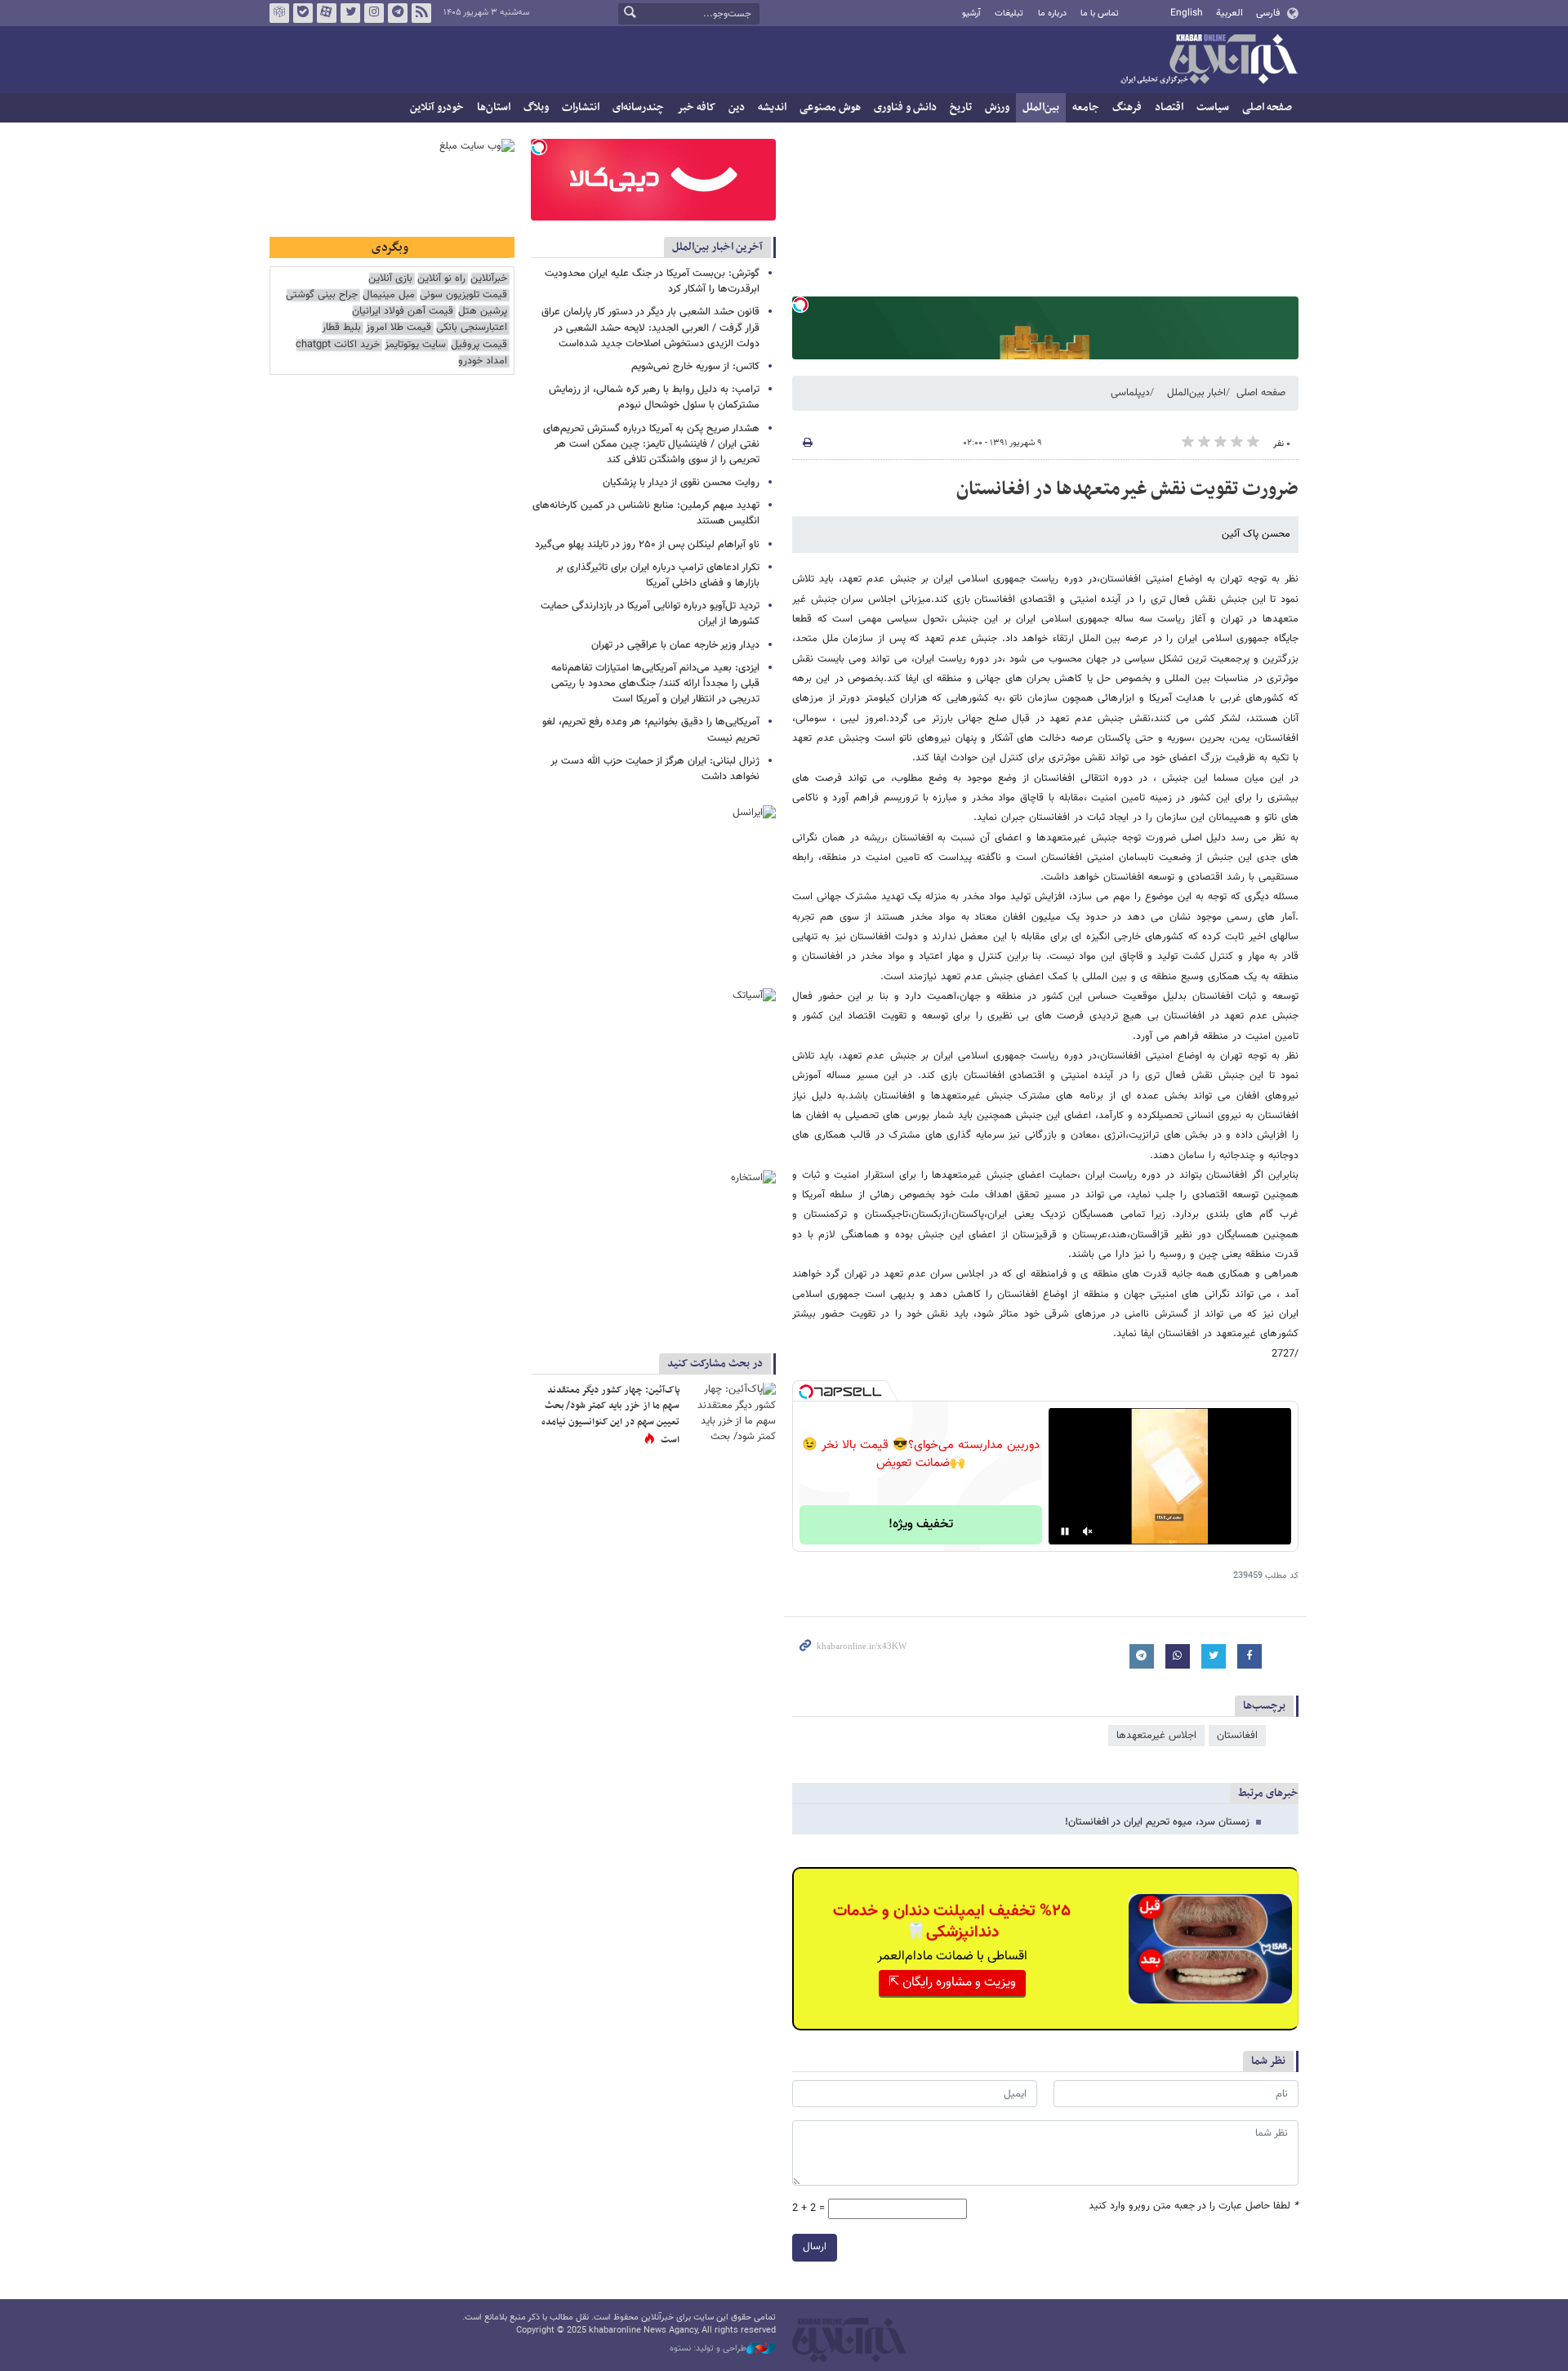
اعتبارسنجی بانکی (472, 328)
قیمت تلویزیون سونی (463, 295)
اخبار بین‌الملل (1196, 393)
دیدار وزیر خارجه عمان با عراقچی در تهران (675, 645)
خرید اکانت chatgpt (338, 345)
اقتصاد (1169, 107)
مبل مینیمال (389, 295)
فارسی (1268, 13)
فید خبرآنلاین (421, 13)
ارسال (815, 2247)
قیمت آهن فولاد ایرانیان (403, 312)
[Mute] (1088, 1531)
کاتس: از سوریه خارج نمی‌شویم (695, 367)
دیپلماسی (1130, 393)
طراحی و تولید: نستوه (708, 2349)
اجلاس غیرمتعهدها (1156, 1736)
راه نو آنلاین (441, 279)
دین (737, 107)
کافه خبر (696, 107)
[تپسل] (800, 305)
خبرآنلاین (1209, 60)
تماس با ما (1100, 13)
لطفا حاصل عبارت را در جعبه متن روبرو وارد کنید (1194, 2206)
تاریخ (961, 107)
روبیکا (279, 13)
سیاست (1213, 107)
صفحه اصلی (1267, 107)
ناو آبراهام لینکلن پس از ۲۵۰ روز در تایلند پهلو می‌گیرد (647, 545)
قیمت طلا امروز (399, 328)
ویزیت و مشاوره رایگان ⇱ (952, 1983)
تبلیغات (1009, 13)
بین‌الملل (1041, 107)
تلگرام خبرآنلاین (398, 13)
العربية (1229, 13)
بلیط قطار (341, 328)
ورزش (997, 107)
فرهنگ (1127, 107)
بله (303, 13)
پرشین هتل (483, 312)
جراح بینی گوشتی (322, 295)
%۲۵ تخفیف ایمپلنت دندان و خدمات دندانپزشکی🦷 (952, 1922)
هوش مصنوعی (830, 107)
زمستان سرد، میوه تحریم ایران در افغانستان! (1157, 1822)
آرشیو (971, 13)
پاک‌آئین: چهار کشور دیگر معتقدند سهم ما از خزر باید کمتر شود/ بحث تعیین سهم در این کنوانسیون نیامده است (610, 1415)
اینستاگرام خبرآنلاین (374, 13)
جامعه (1086, 107)
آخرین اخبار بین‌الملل (717, 247)
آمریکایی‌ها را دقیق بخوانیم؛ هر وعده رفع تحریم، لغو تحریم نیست (651, 730)
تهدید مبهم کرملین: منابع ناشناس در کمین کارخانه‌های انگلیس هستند (646, 513)
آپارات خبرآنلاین (327, 13)
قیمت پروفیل (479, 345)
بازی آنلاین (390, 279)
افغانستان (1237, 1736)
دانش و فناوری (905, 107)
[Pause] (1065, 1531)
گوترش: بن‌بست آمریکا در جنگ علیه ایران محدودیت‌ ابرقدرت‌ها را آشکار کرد (652, 281)
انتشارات (581, 107)
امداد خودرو (483, 361)
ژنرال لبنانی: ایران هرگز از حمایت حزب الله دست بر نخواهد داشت (655, 769)
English (1187, 13)
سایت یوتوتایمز (415, 345)
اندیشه (772, 107)
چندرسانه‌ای (638, 107)
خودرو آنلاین (437, 107)
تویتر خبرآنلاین (350, 13)
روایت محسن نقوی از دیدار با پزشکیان (681, 483)
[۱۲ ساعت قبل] (731, 1413)
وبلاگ (536, 107)
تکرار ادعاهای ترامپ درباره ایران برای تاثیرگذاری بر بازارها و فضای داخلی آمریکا (658, 575)
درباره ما (1052, 13)
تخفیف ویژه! (921, 1524)
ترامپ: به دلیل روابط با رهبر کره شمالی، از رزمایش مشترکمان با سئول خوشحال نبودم (654, 397)
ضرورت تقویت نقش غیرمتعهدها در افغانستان (1127, 489)
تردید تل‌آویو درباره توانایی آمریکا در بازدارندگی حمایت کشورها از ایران (650, 614)
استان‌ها (494, 107)
